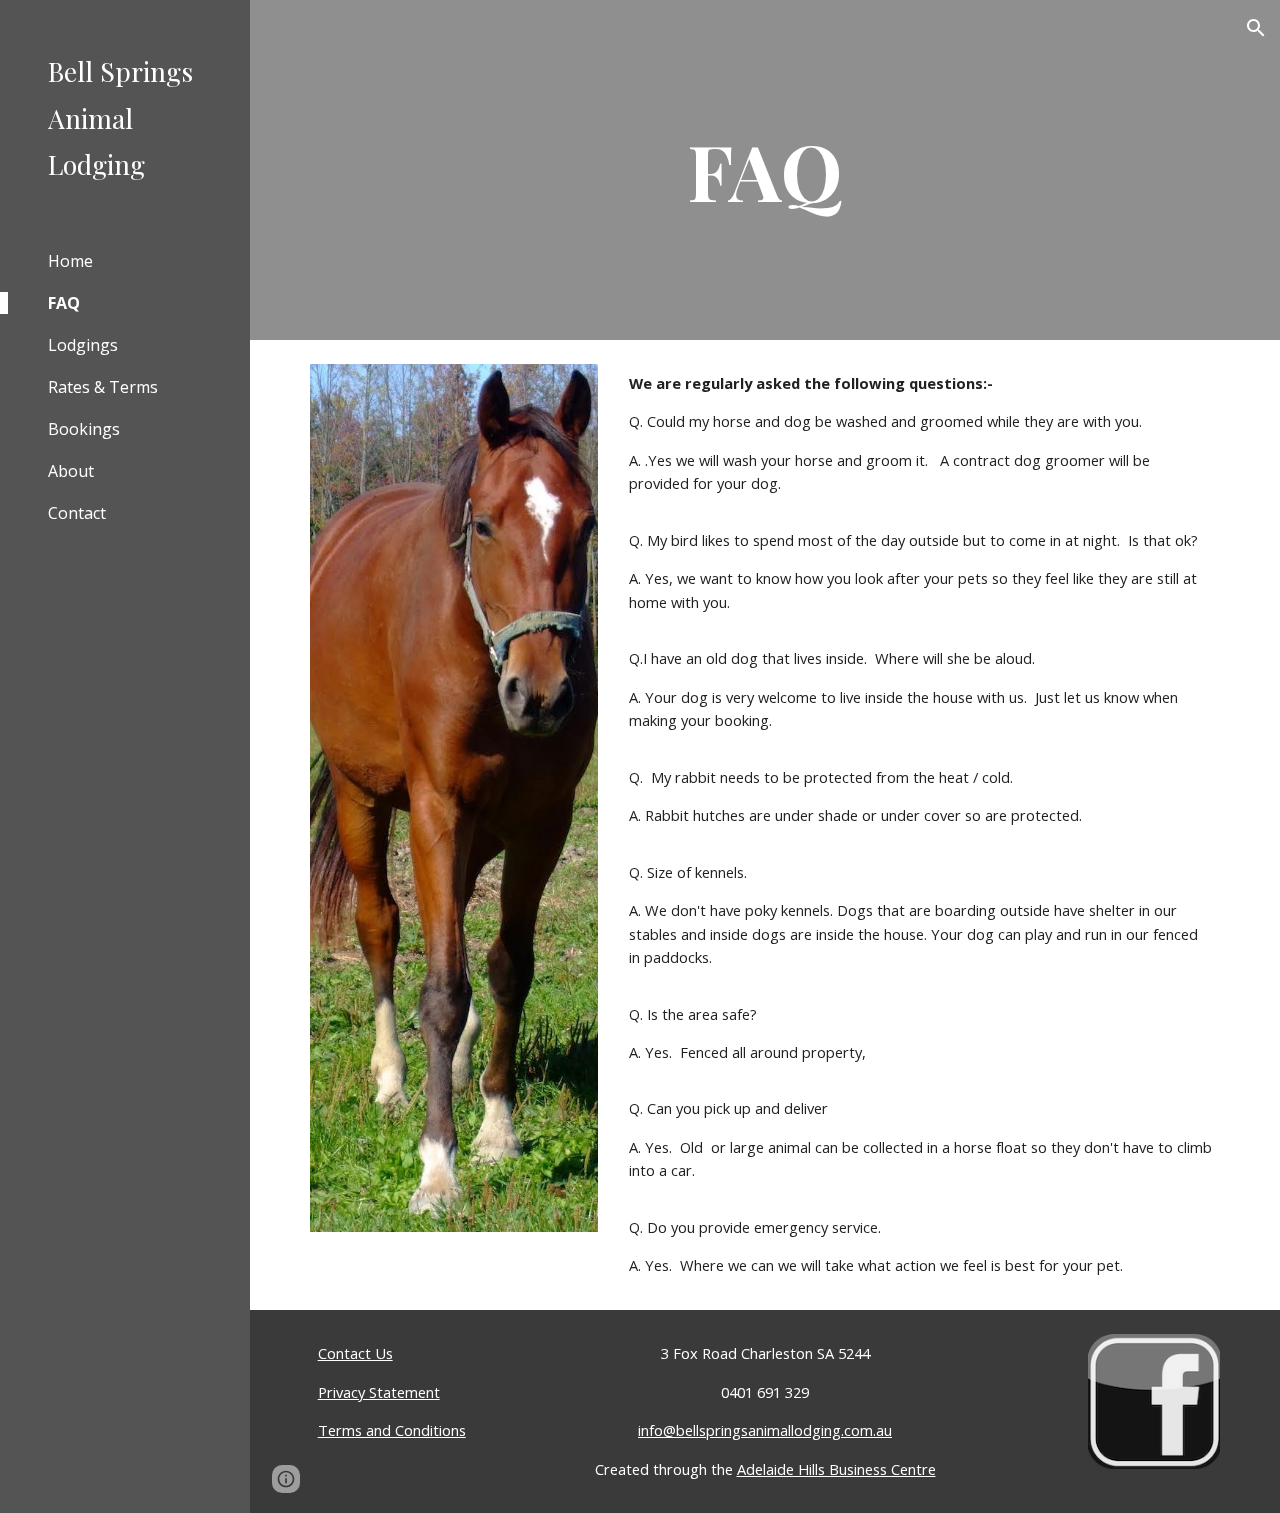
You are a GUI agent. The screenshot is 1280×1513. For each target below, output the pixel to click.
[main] (764, 170)
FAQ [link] (64, 303)
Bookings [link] (84, 429)
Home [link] (70, 261)
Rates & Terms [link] (103, 387)
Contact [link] (77, 513)
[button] (1256, 28)
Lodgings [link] (83, 345)
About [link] (71, 471)
